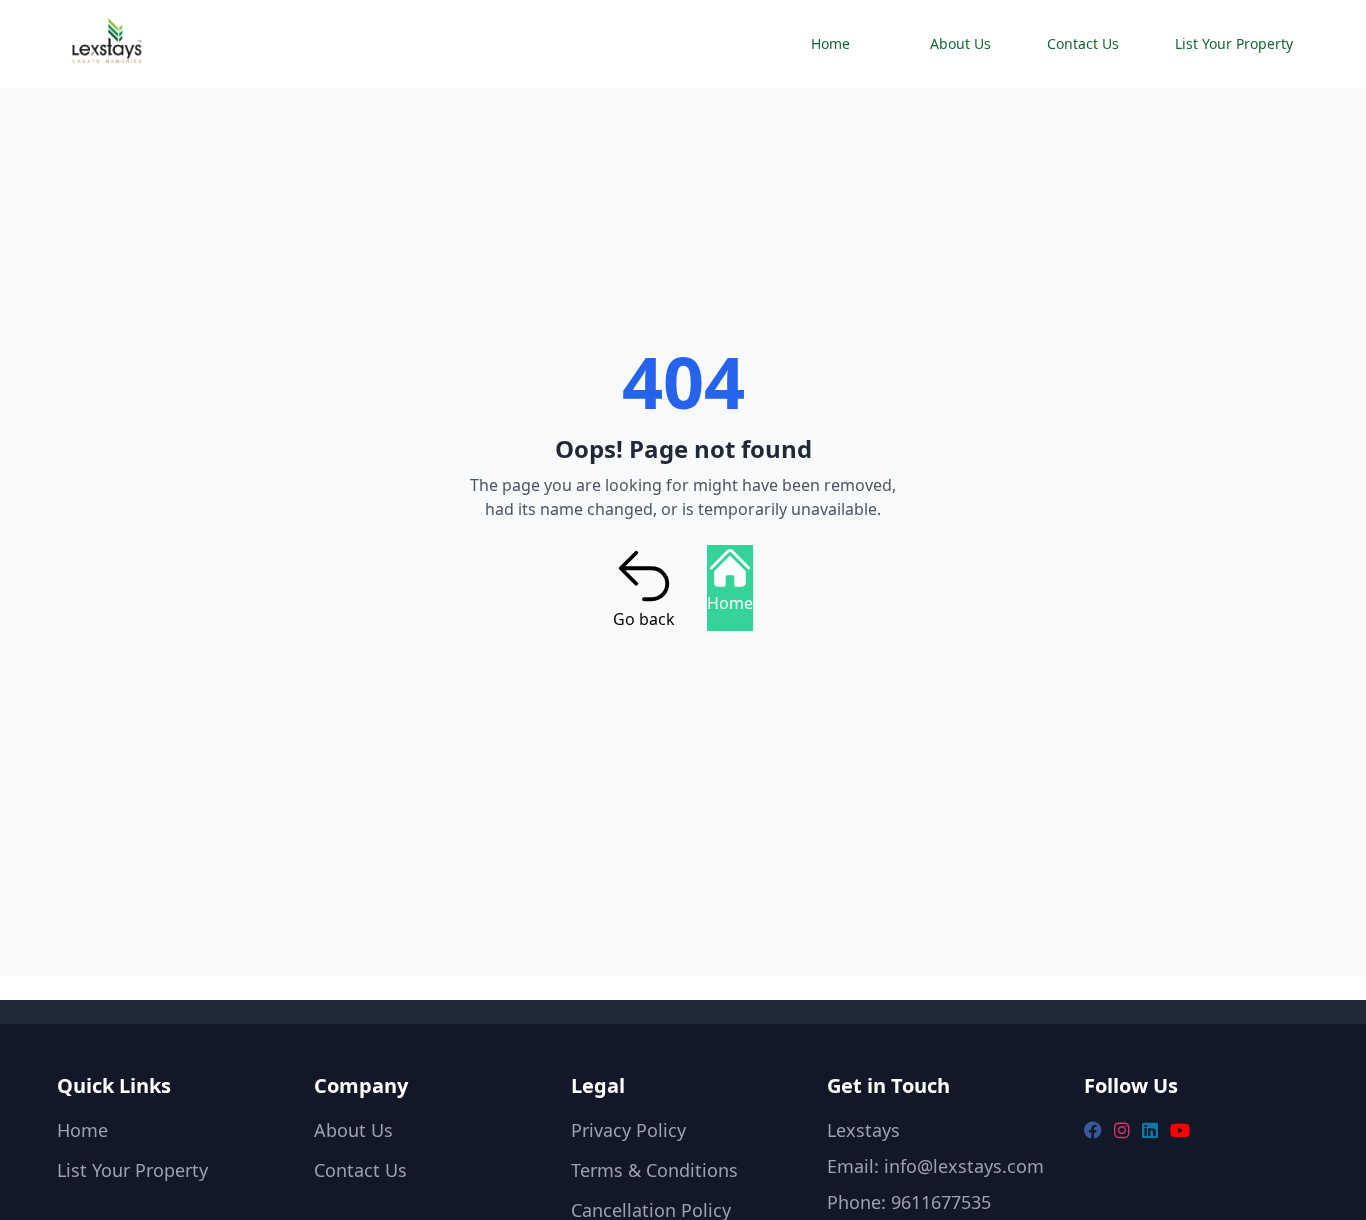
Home (830, 43)
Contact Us (1083, 43)
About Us (960, 43)
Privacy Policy (628, 1130)
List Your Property (1234, 43)
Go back (644, 619)
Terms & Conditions (654, 1170)
